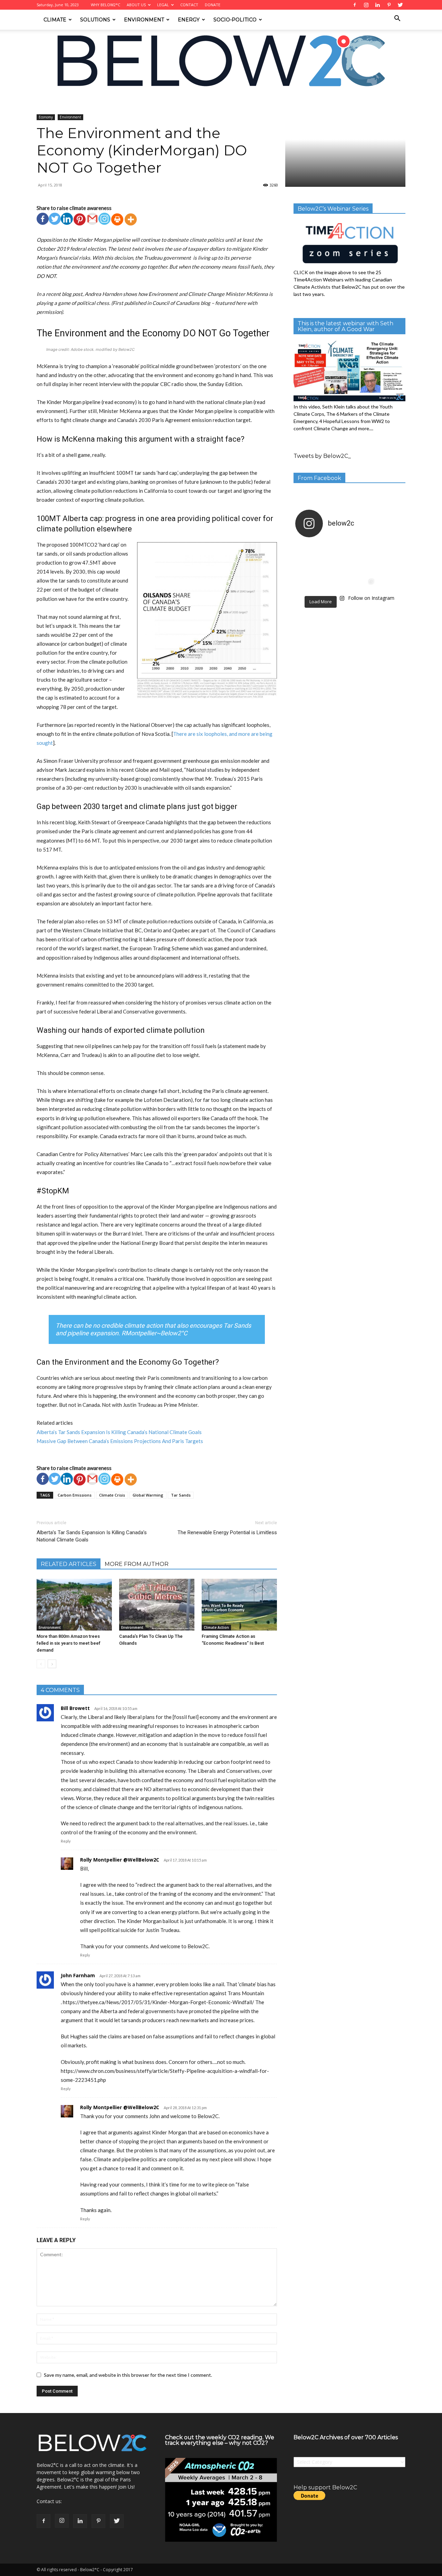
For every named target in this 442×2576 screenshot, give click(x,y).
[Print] (117, 219)
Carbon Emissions (75, 1495)
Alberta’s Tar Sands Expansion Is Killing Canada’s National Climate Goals (119, 1432)
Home (43, 100)
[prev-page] (41, 1664)
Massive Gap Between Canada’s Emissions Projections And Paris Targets (120, 1441)
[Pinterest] (80, 219)
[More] (131, 219)
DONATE (213, 5)
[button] (397, 19)
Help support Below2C (325, 2487)
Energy (189, 20)
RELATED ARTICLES (69, 1564)
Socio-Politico (235, 20)
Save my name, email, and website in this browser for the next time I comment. (128, 2375)
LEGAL (163, 5)
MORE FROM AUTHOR (137, 1564)
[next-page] (52, 1664)
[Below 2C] (221, 61)
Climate (55, 20)
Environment (144, 20)
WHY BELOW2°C (105, 5)
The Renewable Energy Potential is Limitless (227, 1532)
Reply (66, 1841)
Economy (97, 100)
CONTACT (189, 5)
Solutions (95, 20)
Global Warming (148, 1495)
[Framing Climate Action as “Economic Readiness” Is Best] (239, 1605)
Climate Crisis (112, 1495)
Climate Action (216, 1627)
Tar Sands (181, 1495)
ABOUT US (136, 5)
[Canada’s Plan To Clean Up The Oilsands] (157, 1605)
